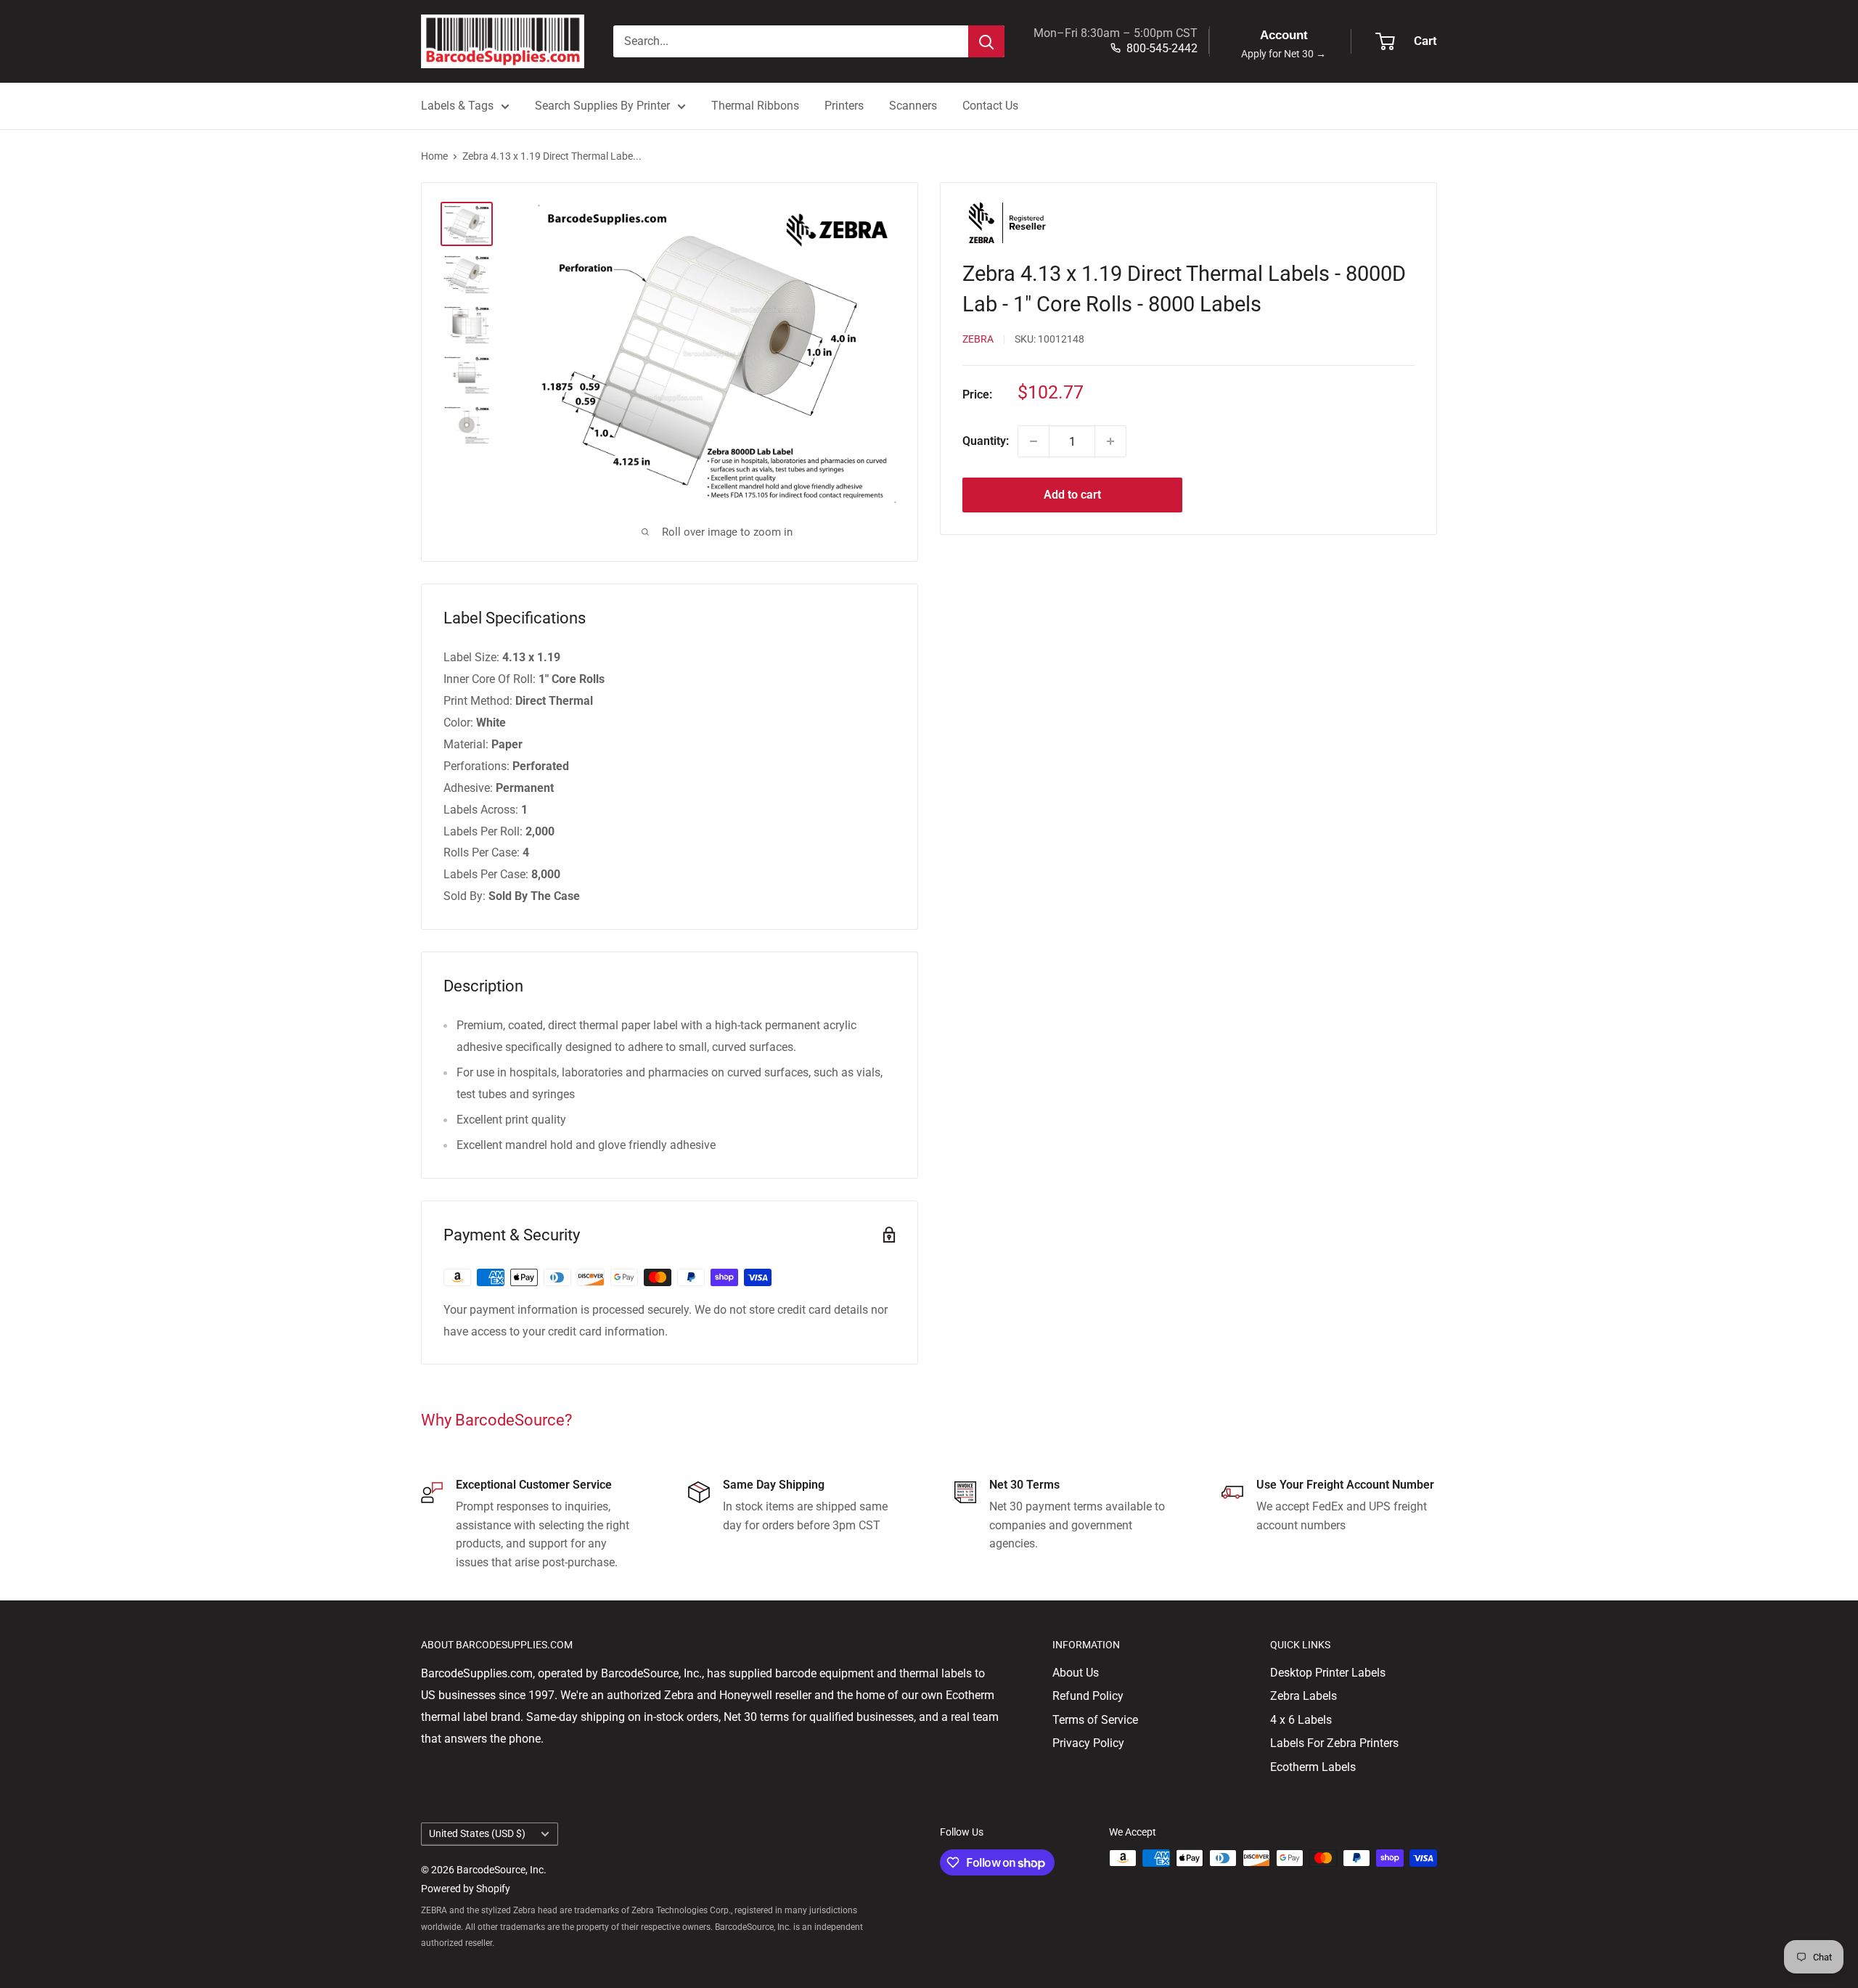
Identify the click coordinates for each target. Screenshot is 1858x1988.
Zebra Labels (1304, 1696)
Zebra (978, 339)
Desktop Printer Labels (1328, 1673)
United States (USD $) (477, 1833)
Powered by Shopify (466, 1889)
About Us (1076, 1673)
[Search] (986, 41)
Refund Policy (1088, 1696)
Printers (844, 106)
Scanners (913, 106)
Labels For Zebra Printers (1334, 1743)
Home (434, 156)
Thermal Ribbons (755, 106)
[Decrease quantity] (1034, 441)
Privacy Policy (1088, 1743)
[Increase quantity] (1110, 441)
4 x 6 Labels (1301, 1720)
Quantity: (986, 441)
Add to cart (1072, 495)
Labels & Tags (457, 106)
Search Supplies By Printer (602, 106)
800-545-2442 (1162, 48)
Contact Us (990, 106)
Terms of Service (1095, 1720)
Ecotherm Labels (1313, 1767)
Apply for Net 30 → (1284, 54)
